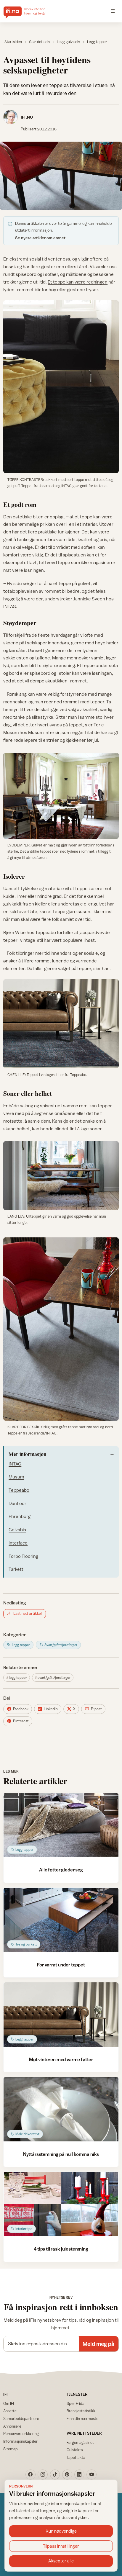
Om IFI (9, 2403)
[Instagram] (43, 2475)
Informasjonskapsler (20, 2441)
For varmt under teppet (61, 1965)
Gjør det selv (40, 42)
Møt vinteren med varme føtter (61, 2059)
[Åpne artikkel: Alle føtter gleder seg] (61, 1825)
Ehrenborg (20, 1516)
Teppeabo (19, 1490)
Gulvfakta (75, 2450)
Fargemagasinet (80, 2442)
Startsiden (13, 42)
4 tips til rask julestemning (61, 2249)
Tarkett (16, 1569)
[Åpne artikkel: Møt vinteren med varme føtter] (61, 2015)
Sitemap (11, 2449)
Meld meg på (98, 2344)
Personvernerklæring (21, 2433)
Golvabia (17, 1529)
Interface (18, 1543)
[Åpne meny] (113, 11)
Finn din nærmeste (82, 2418)
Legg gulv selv (68, 42)
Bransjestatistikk (81, 2411)
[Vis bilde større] (61, 176)
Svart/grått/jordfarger (54, 1678)
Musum (16, 1477)
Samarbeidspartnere (21, 2418)
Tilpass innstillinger (61, 2546)
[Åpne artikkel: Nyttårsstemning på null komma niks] (61, 2109)
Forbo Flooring (23, 1556)
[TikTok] (55, 2475)
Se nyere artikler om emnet (40, 238)
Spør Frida (76, 2403)
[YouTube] (91, 2475)
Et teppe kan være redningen (78, 282)
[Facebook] (30, 2475)
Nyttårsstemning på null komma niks (61, 2154)
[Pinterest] (67, 2475)
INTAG (15, 1464)
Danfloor (17, 1503)
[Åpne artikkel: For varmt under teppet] (61, 1920)
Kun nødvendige (61, 2531)
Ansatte (10, 2411)
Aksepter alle (61, 2561)
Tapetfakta (76, 2457)
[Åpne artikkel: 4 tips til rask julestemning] (61, 2204)
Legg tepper (97, 42)
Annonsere (12, 2426)
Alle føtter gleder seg (61, 1870)
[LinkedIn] (79, 2475)
